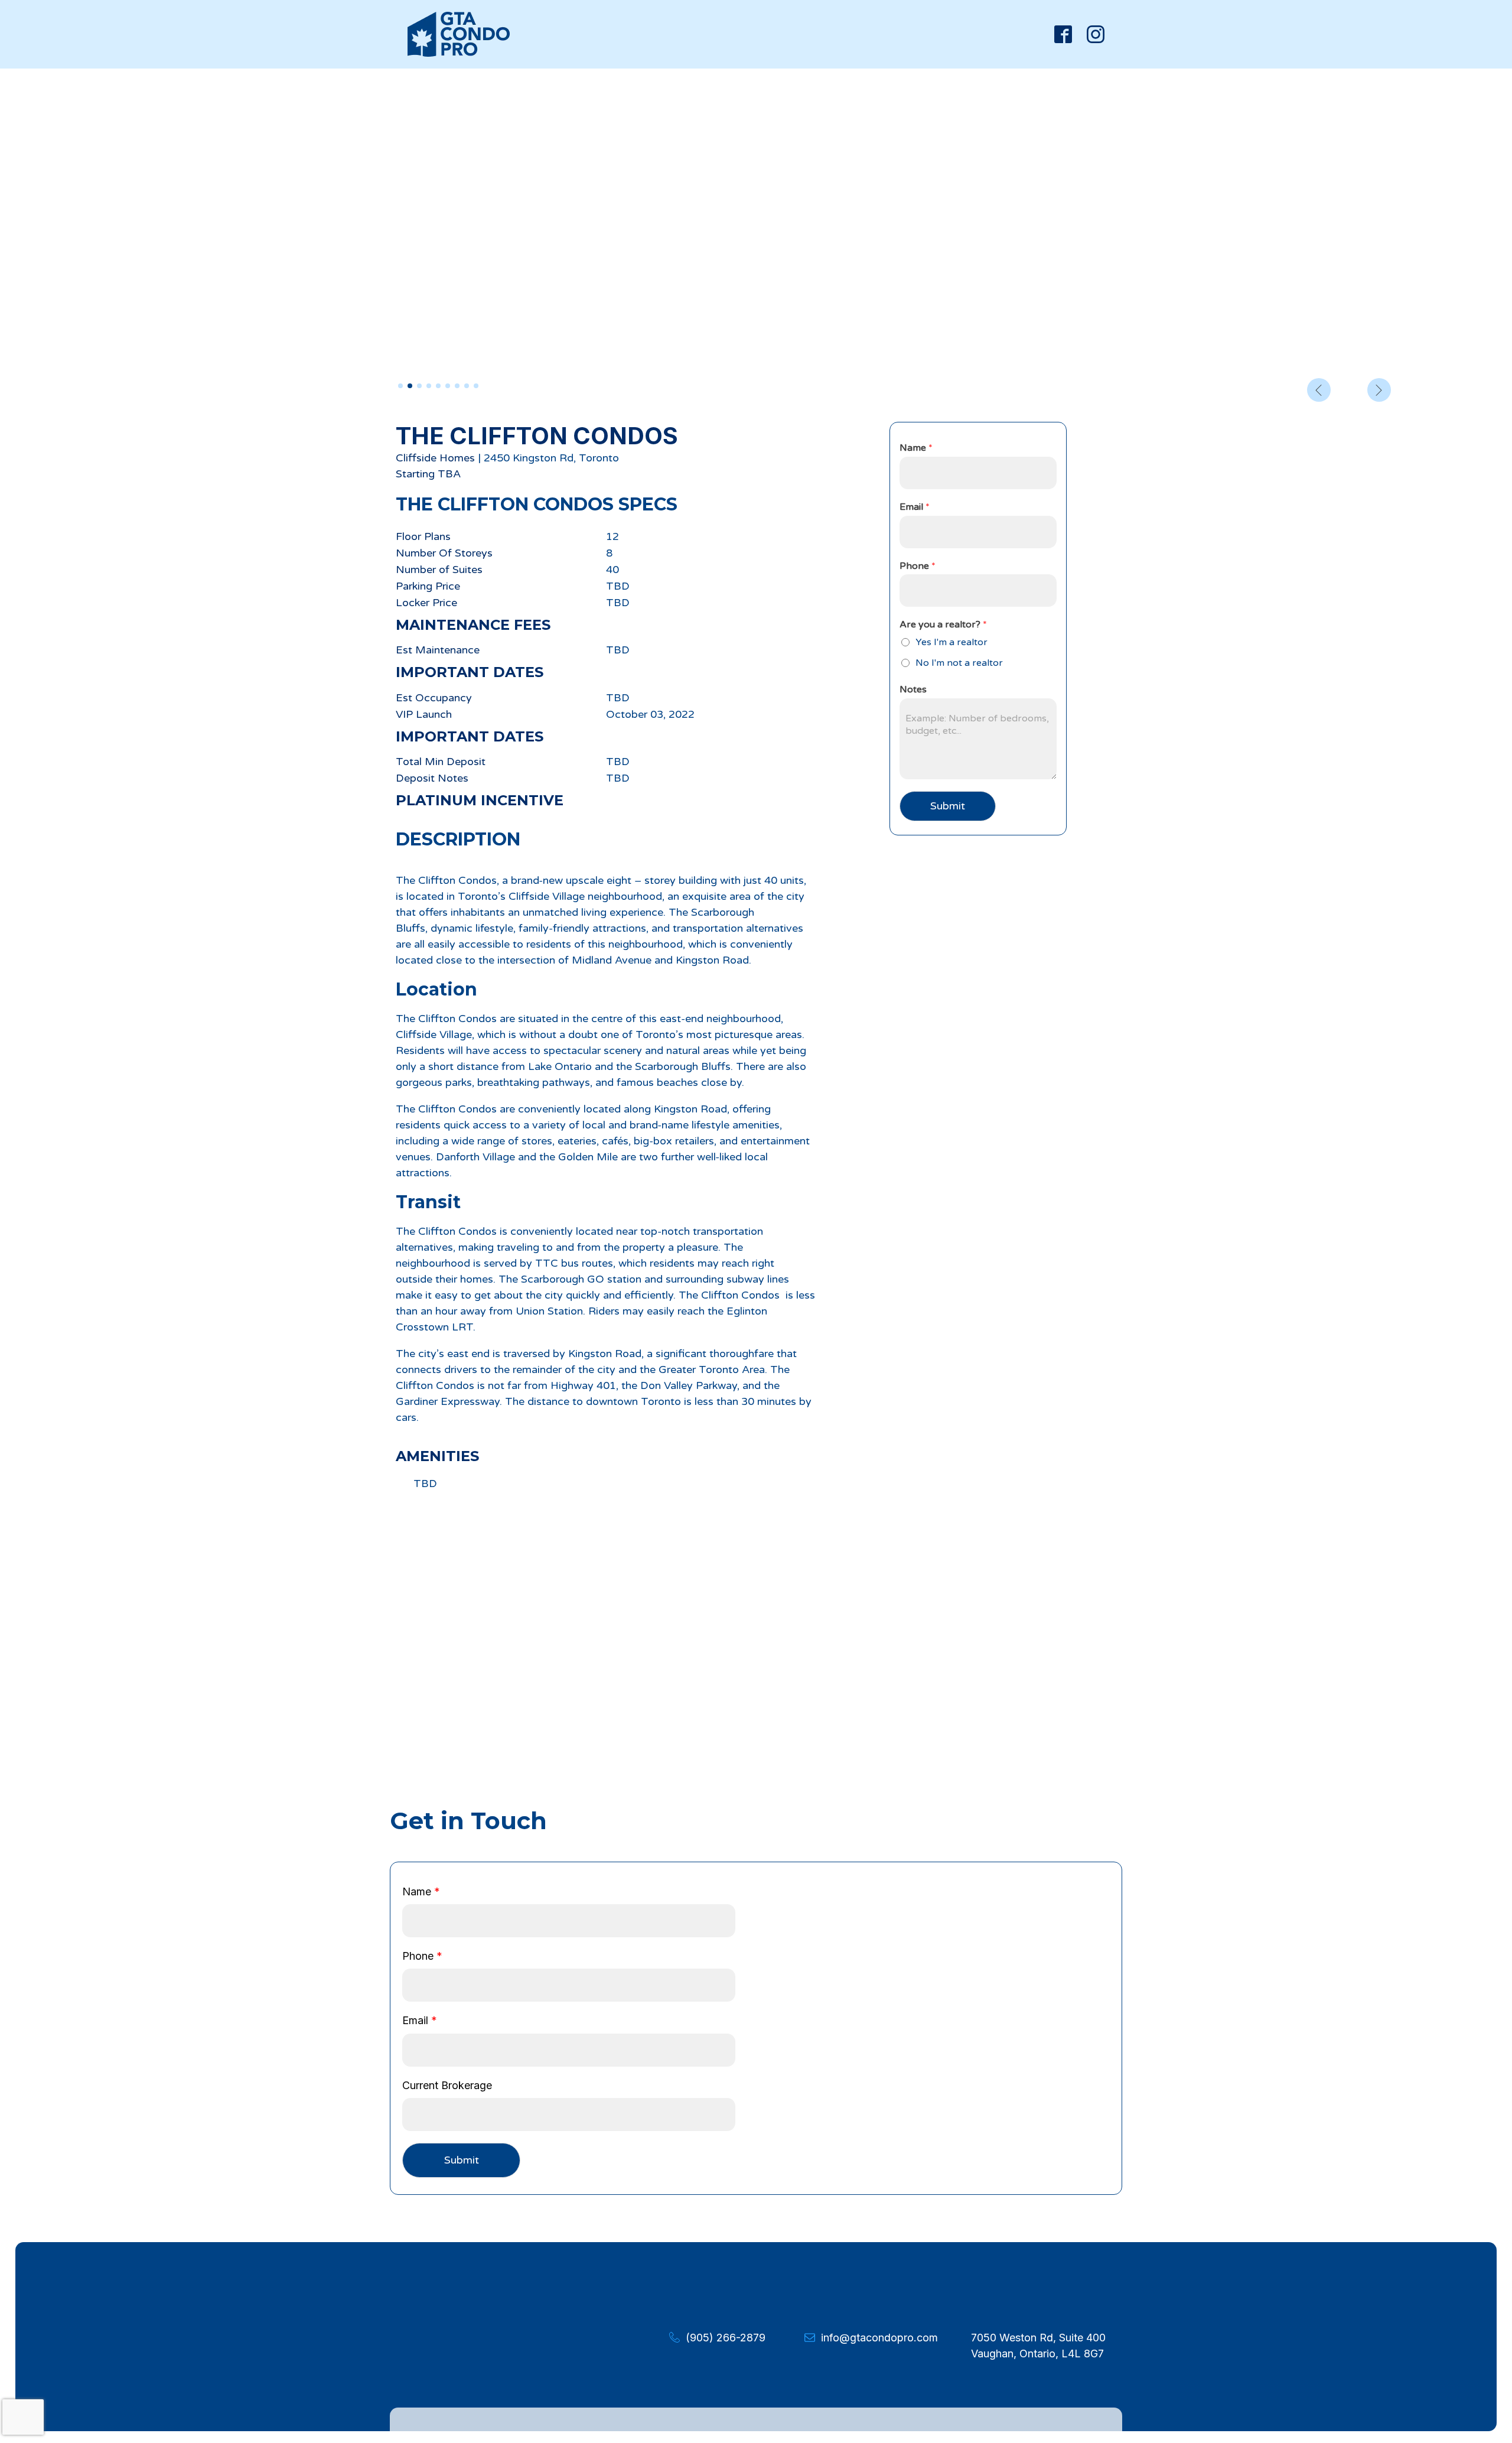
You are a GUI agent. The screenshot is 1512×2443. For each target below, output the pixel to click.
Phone (918, 566)
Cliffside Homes (435, 458)
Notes (913, 689)
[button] (400, 386)
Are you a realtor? (943, 624)
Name (916, 448)
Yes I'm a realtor (951, 642)
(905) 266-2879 (726, 2338)
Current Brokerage (447, 2085)
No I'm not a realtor (959, 663)
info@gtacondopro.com (879, 2338)
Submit (948, 806)
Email (915, 507)
